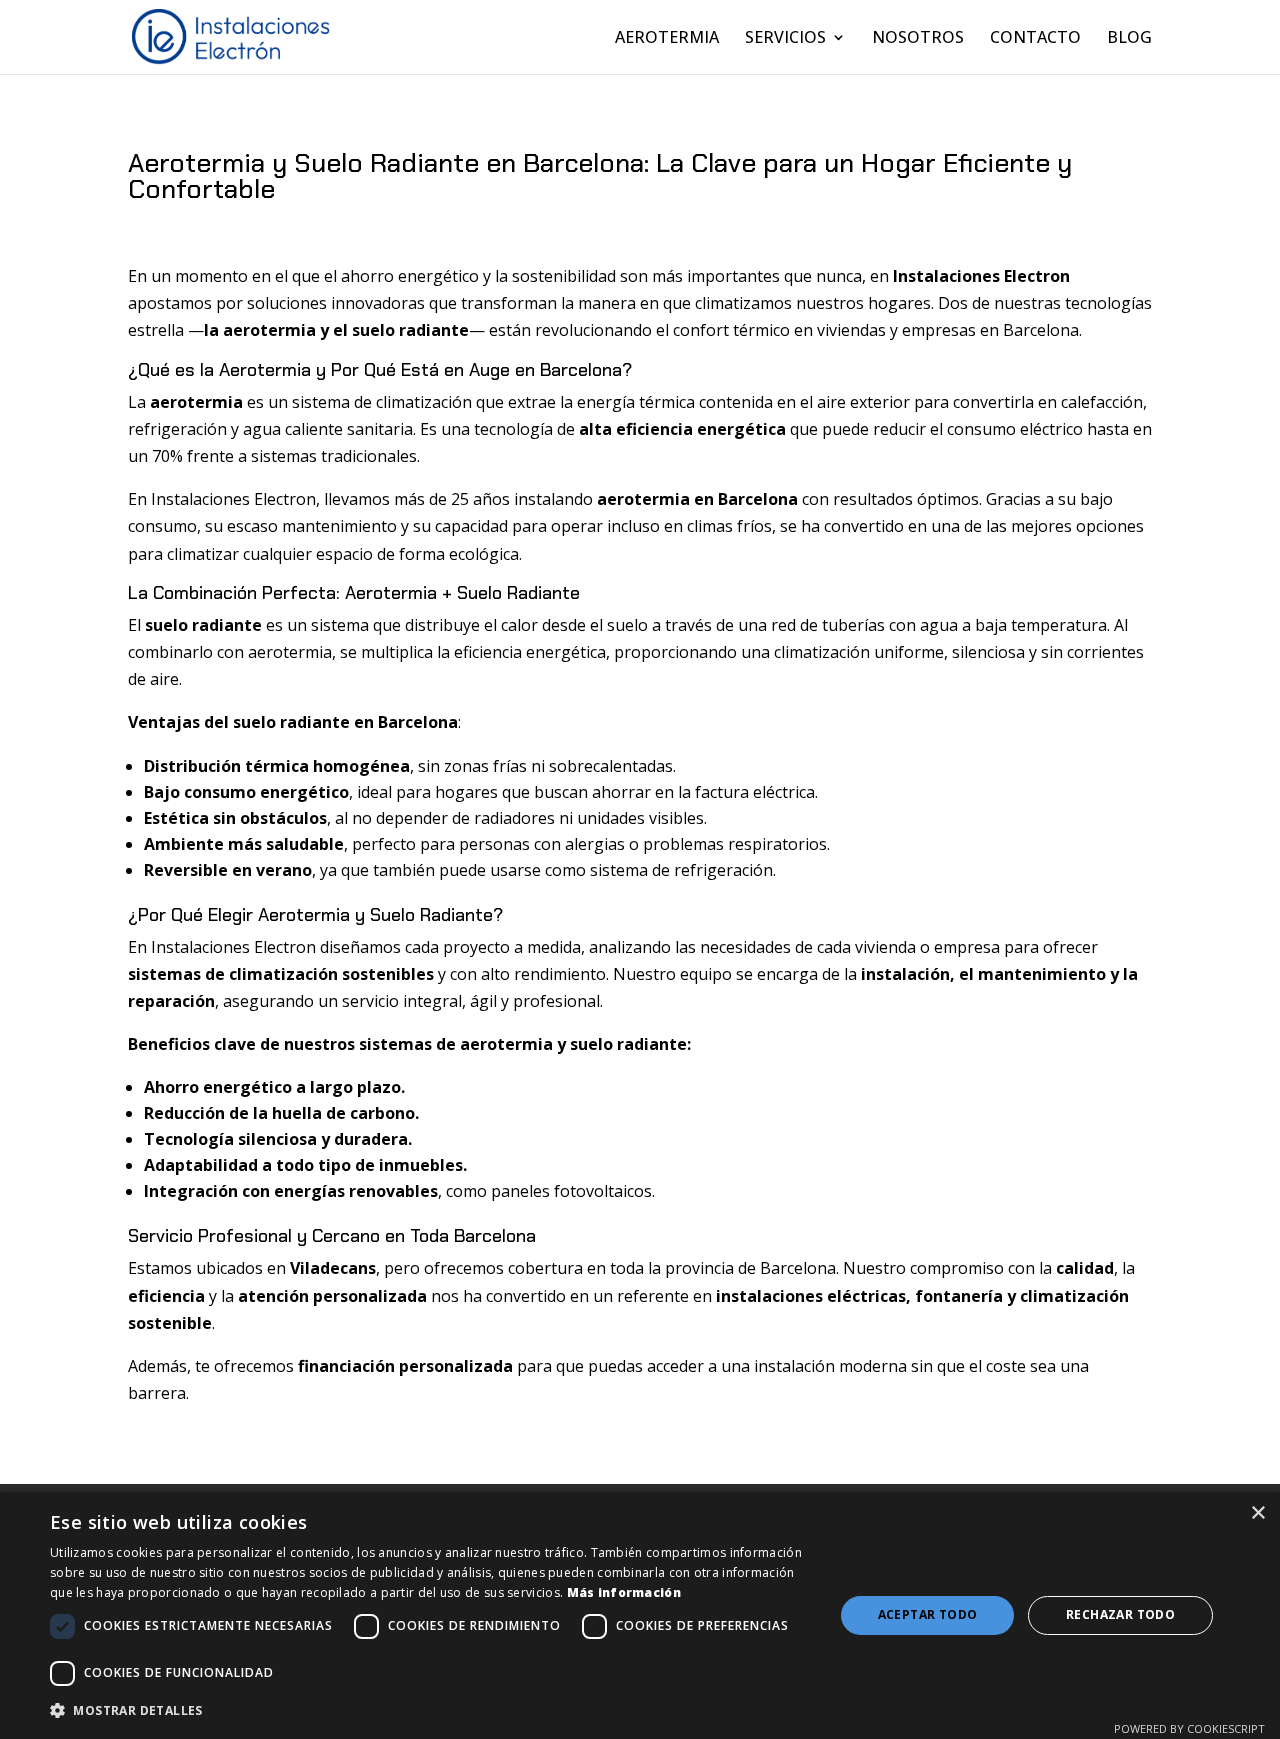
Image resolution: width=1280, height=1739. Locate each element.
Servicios (785, 39)
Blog (1129, 39)
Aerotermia (667, 39)
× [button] (1257, 1513)
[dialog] (640, 1615)
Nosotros (918, 39)
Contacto (1035, 39)
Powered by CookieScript (1189, 1728)
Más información (624, 1592)
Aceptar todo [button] (928, 1614)
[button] (430, 1710)
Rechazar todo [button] (1120, 1614)
